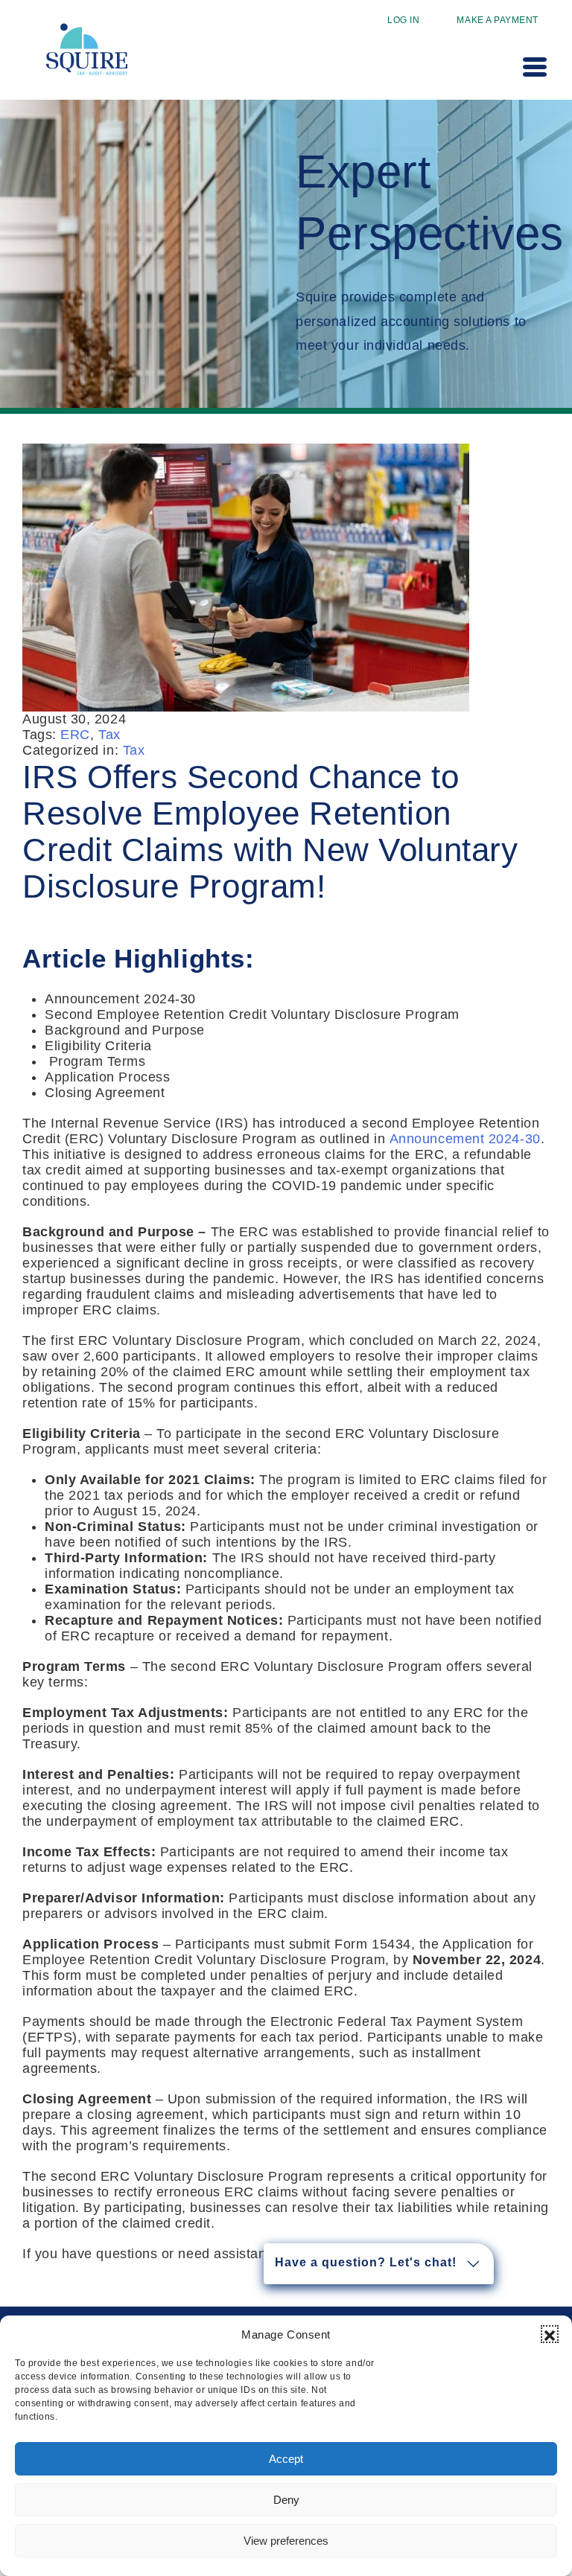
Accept (286, 2459)
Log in (403, 20)
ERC (75, 735)
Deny (286, 2500)
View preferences (286, 2541)
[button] (550, 2334)
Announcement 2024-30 (465, 1139)
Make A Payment (498, 20)
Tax (109, 735)
